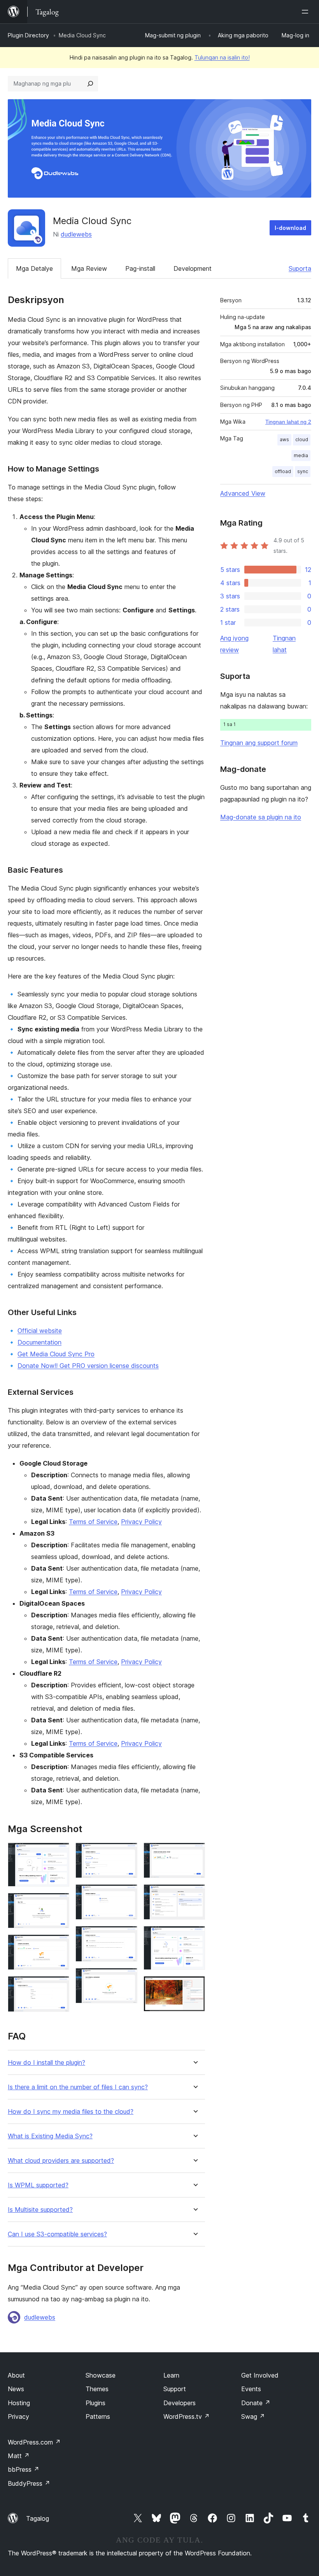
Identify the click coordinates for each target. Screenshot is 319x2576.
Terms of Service (93, 1522)
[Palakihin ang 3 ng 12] (59, 1945)
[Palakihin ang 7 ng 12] (127, 1936)
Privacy (18, 2416)
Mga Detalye (34, 268)
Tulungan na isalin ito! (222, 57)
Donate (256, 2403)
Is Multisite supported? (40, 2210)
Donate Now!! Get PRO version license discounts (88, 1366)
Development (193, 268)
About (16, 2375)
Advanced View (243, 493)
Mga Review (89, 268)
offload (283, 471)
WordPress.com (34, 2442)
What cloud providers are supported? (61, 2161)
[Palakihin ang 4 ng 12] (59, 1987)
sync (303, 471)
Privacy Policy (141, 1522)
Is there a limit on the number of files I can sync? (78, 2087)
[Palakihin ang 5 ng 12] (127, 1853)
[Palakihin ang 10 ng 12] (195, 1895)
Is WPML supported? (38, 2185)
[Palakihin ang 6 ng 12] (127, 1895)
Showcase (101, 2375)
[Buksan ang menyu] (307, 12)
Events (251, 2389)
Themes (97, 2389)
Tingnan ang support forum (259, 743)
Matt (19, 2456)
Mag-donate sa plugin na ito (261, 817)
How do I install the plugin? (46, 2063)
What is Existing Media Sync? (50, 2136)
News (16, 2389)
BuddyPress (29, 2483)
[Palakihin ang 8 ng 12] (127, 1978)
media (301, 455)
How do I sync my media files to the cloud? (71, 2112)
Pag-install (140, 268)
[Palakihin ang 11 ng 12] (195, 1936)
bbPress (24, 2469)
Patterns (98, 2416)
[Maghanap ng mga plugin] (90, 84)
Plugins (96, 2403)
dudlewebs (76, 234)
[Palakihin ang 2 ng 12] (59, 1903)
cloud (302, 439)
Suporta (300, 268)
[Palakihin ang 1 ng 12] (59, 1853)
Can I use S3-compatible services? (57, 2234)
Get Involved (260, 2375)
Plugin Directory (28, 35)
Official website (40, 1331)
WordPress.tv (187, 2416)
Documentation (39, 1342)
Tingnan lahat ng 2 (288, 422)
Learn (171, 2375)
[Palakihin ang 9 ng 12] (195, 1853)
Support (175, 2389)
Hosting (19, 2403)
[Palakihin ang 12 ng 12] (195, 1987)
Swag (253, 2416)
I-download (290, 228)
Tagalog (38, 2518)
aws (284, 439)
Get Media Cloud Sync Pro (56, 1354)
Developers (180, 2403)
